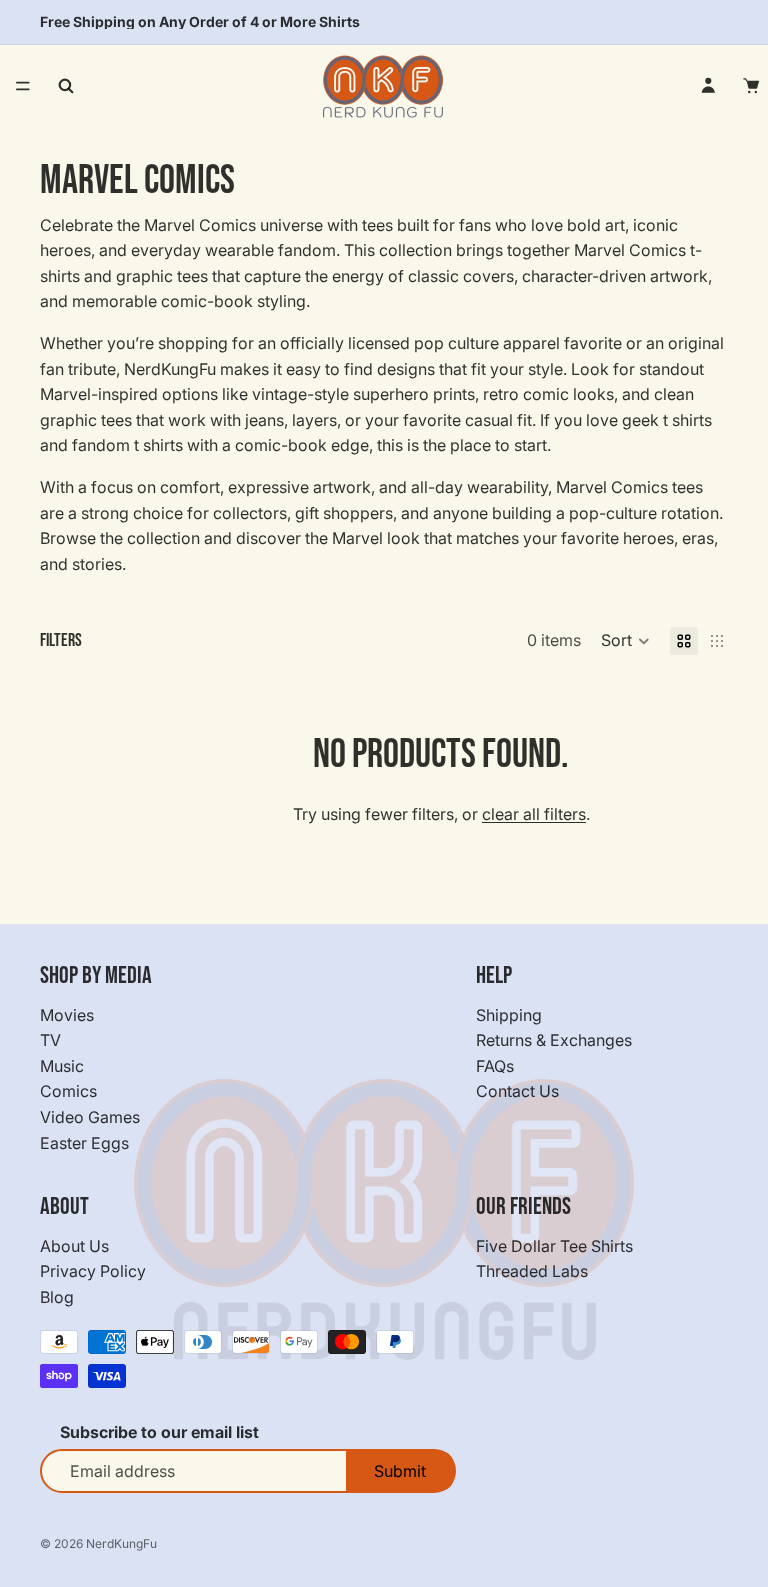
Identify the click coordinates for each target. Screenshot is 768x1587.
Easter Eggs (84, 1143)
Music (62, 1066)
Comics (68, 1091)
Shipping (509, 1015)
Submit (400, 1471)
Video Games (90, 1117)
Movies (67, 1015)
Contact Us (517, 1091)
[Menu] (23, 86)
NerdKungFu (121, 1543)
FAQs (495, 1066)
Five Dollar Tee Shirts (554, 1246)
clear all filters (534, 814)
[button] (625, 641)
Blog (57, 1297)
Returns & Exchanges (554, 1040)
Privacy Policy (93, 1271)
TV (50, 1040)
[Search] (66, 86)
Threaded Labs (532, 1271)
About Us (74, 1246)
